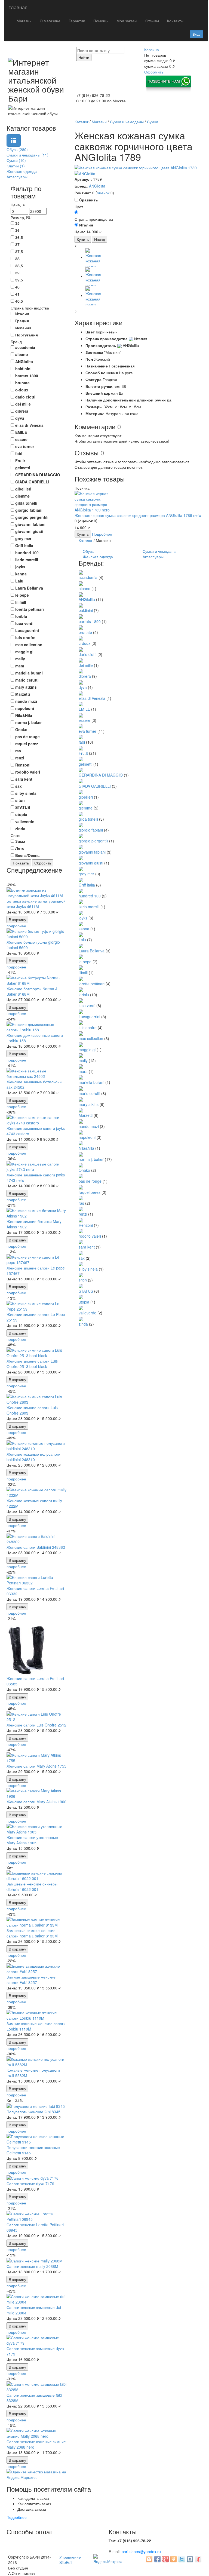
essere (84, 720)
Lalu (82, 940)
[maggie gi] (81, 1044)
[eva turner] (81, 726)
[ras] (81, 1198)
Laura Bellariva (92, 951)
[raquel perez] (81, 1186)
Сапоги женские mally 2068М (32, 2266)
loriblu (84, 995)
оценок (103, 193)
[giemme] (81, 802)
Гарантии (77, 21)
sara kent (87, 1247)
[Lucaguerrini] (81, 1011)
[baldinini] (81, 605)
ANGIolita (97, 186)
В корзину (17, 919)
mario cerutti (89, 1093)
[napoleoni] (81, 1132)
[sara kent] (81, 1241)
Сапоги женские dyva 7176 (30, 2184)
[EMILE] (81, 704)
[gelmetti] (81, 759)
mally (83, 1060)
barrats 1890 (90, 621)
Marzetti (86, 1115)
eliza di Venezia (92, 698)
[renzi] (81, 1209)
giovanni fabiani (92, 852)
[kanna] (81, 923)
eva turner (87, 731)
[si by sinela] (81, 1264)
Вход (196, 34)
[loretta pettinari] (81, 978)
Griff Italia (87, 885)
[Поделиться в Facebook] (157, 2559)
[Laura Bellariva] (81, 945)
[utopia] (81, 1296)
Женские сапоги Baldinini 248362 (36, 1547)
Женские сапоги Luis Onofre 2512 (36, 1725)
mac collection (91, 1038)
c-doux (84, 643)
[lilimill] (81, 967)
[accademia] (81, 572)
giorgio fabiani (91, 830)
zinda (83, 1324)
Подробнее (102, 534)
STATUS (86, 1291)
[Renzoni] (81, 1219)
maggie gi (87, 1050)
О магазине (50, 21)
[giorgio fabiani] (81, 824)
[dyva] (81, 682)
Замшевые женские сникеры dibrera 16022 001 (32, 1887)
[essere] (81, 714)
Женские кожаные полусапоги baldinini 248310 (33, 1457)
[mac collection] (81, 1033)
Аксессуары (153, 557)
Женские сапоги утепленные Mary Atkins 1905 (32, 1840)
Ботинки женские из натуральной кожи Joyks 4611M (36, 904)
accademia (88, 577)
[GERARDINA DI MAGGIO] (81, 769)
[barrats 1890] (81, 616)
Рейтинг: (83, 193)
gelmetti (85, 764)
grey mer (86, 874)
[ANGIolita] (85, 173)
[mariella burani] (81, 1077)
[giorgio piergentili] (81, 835)
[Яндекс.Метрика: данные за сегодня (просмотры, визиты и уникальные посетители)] (108, 2559)
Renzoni (86, 1225)
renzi (83, 1214)
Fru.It (83, 753)
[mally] (81, 1055)
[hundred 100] (81, 890)
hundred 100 (90, 896)
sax (82, 1258)
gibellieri (86, 797)
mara (83, 1071)
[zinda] (81, 1318)
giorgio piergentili (93, 841)
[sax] (81, 1252)
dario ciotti (87, 654)
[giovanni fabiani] (81, 846)
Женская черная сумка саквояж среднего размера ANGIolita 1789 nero (138, 515)
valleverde (87, 1313)
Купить (83, 239)
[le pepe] (81, 956)
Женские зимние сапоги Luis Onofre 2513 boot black (32, 1364)
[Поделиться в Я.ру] (198, 2559)
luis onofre (88, 1028)
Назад (100, 239)
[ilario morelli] (81, 901)
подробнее (16, 926)
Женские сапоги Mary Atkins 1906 (36, 1802)
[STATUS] (81, 1285)
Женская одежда (98, 557)
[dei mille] (81, 660)
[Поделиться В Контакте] (190, 2559)
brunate (85, 632)
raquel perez (90, 1192)
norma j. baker (91, 1159)
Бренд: (81, 186)
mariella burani (91, 1082)
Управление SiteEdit (70, 2560)
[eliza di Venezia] (81, 693)
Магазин (24, 21)
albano (84, 588)
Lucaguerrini (89, 1017)
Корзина (152, 50)
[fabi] (81, 737)
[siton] (81, 1274)
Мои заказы (127, 21)
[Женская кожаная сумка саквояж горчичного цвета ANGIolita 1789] (139, 168)
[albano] (81, 583)
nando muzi (89, 1126)
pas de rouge (90, 1181)
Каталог (86, 540)
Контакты (175, 21)
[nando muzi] (81, 1121)
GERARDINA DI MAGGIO (101, 775)
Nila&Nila (86, 1148)
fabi (82, 742)
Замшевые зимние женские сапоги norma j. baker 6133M (32, 1933)
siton (83, 1280)
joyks (83, 918)
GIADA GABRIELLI (95, 786)
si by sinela (88, 1269)
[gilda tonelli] (81, 813)
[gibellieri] (81, 792)
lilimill (83, 973)
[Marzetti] (81, 1110)
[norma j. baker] (81, 1154)
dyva (83, 687)
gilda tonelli (88, 819)
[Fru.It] (81, 747)
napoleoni (87, 1137)
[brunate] (81, 627)
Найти (84, 57)
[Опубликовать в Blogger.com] (149, 2559)
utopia (84, 1302)
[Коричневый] (76, 212)
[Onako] (81, 1165)
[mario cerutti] (81, 1088)
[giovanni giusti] (81, 857)
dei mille (86, 665)
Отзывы (152, 21)
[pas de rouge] (81, 1176)
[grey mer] (81, 868)
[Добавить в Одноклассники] (174, 2559)
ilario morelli (89, 907)
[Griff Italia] (81, 879)
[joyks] (81, 912)
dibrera (85, 676)
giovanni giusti (91, 863)
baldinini (86, 610)
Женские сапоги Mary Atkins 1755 (36, 1766)
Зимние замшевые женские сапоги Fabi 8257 (31, 1980)
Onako (84, 1170)
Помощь (101, 21)
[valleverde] (81, 1307)
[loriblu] (81, 989)
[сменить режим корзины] (161, 50)
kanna (84, 929)
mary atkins (89, 1104)
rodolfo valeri (90, 1236)
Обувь (88, 551)
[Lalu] (81, 934)
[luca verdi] (81, 1000)
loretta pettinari (92, 984)
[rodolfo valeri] (81, 1231)
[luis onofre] (81, 1022)
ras (81, 1203)
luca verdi (87, 1005)
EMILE (84, 709)
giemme (86, 808)
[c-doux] (81, 638)
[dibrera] (81, 671)
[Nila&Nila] (81, 1143)
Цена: (12, 912)
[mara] (81, 1066)
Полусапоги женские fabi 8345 (33, 2112)
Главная (18, 7)
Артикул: (83, 179)
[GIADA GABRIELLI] (81, 780)
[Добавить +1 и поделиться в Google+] (165, 2559)
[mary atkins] (81, 1099)
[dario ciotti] (81, 649)
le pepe (85, 962)
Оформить (154, 72)
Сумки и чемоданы (159, 551)
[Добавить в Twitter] (182, 2559)
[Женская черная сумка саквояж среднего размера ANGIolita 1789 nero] (95, 501)
